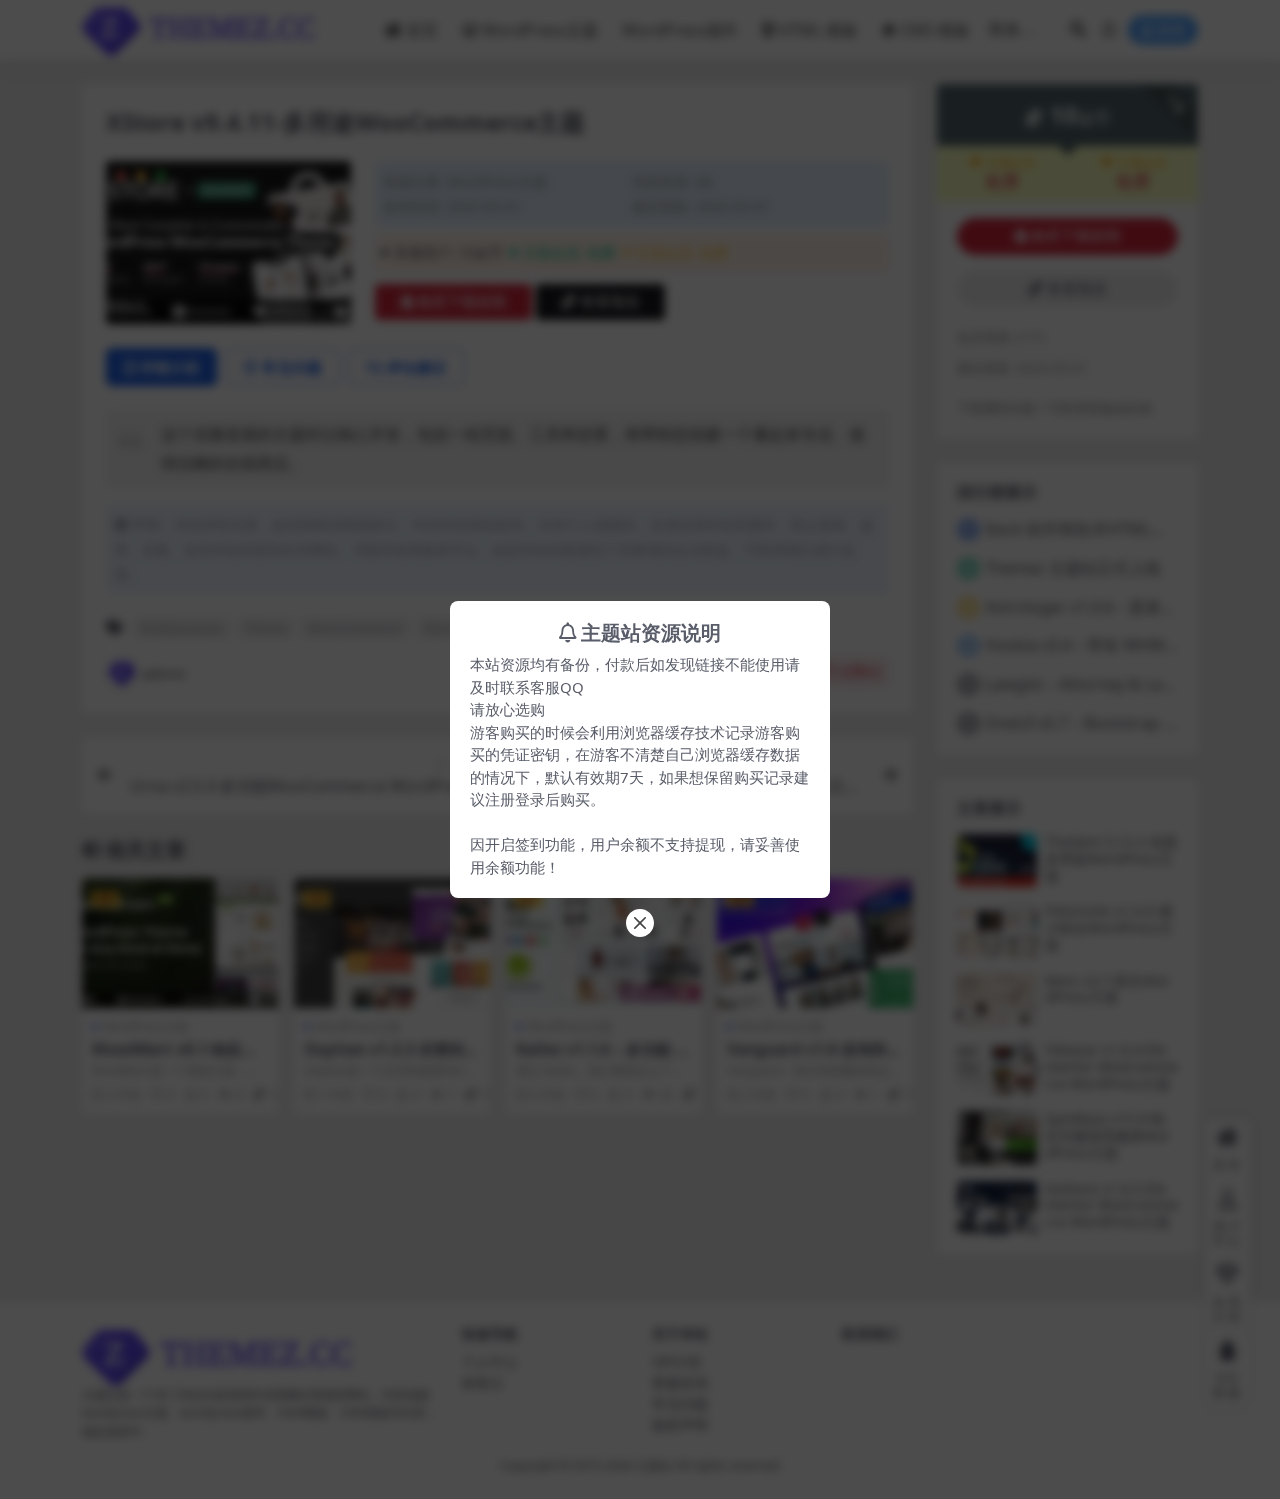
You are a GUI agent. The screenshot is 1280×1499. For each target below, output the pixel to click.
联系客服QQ (542, 687)
